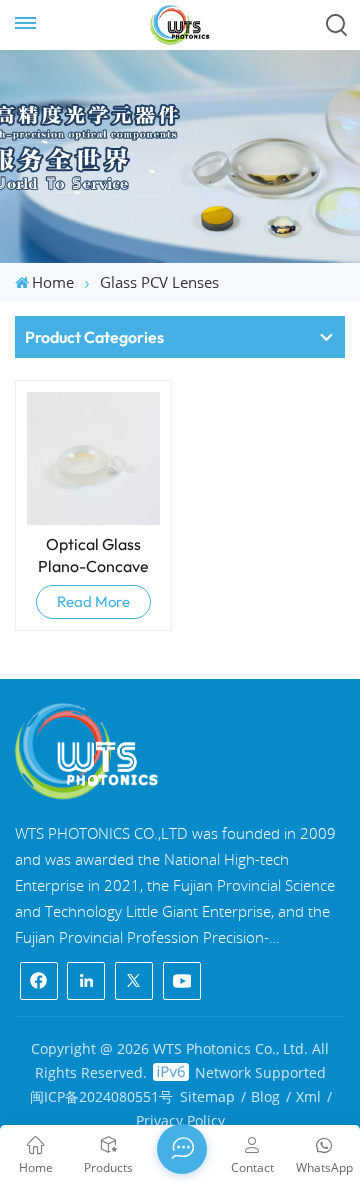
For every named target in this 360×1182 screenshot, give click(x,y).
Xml (308, 1096)
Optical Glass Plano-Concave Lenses (93, 555)
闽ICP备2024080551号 (101, 1096)
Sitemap (207, 1096)
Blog (265, 1096)
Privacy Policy (180, 1120)
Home (53, 282)
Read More (93, 601)
